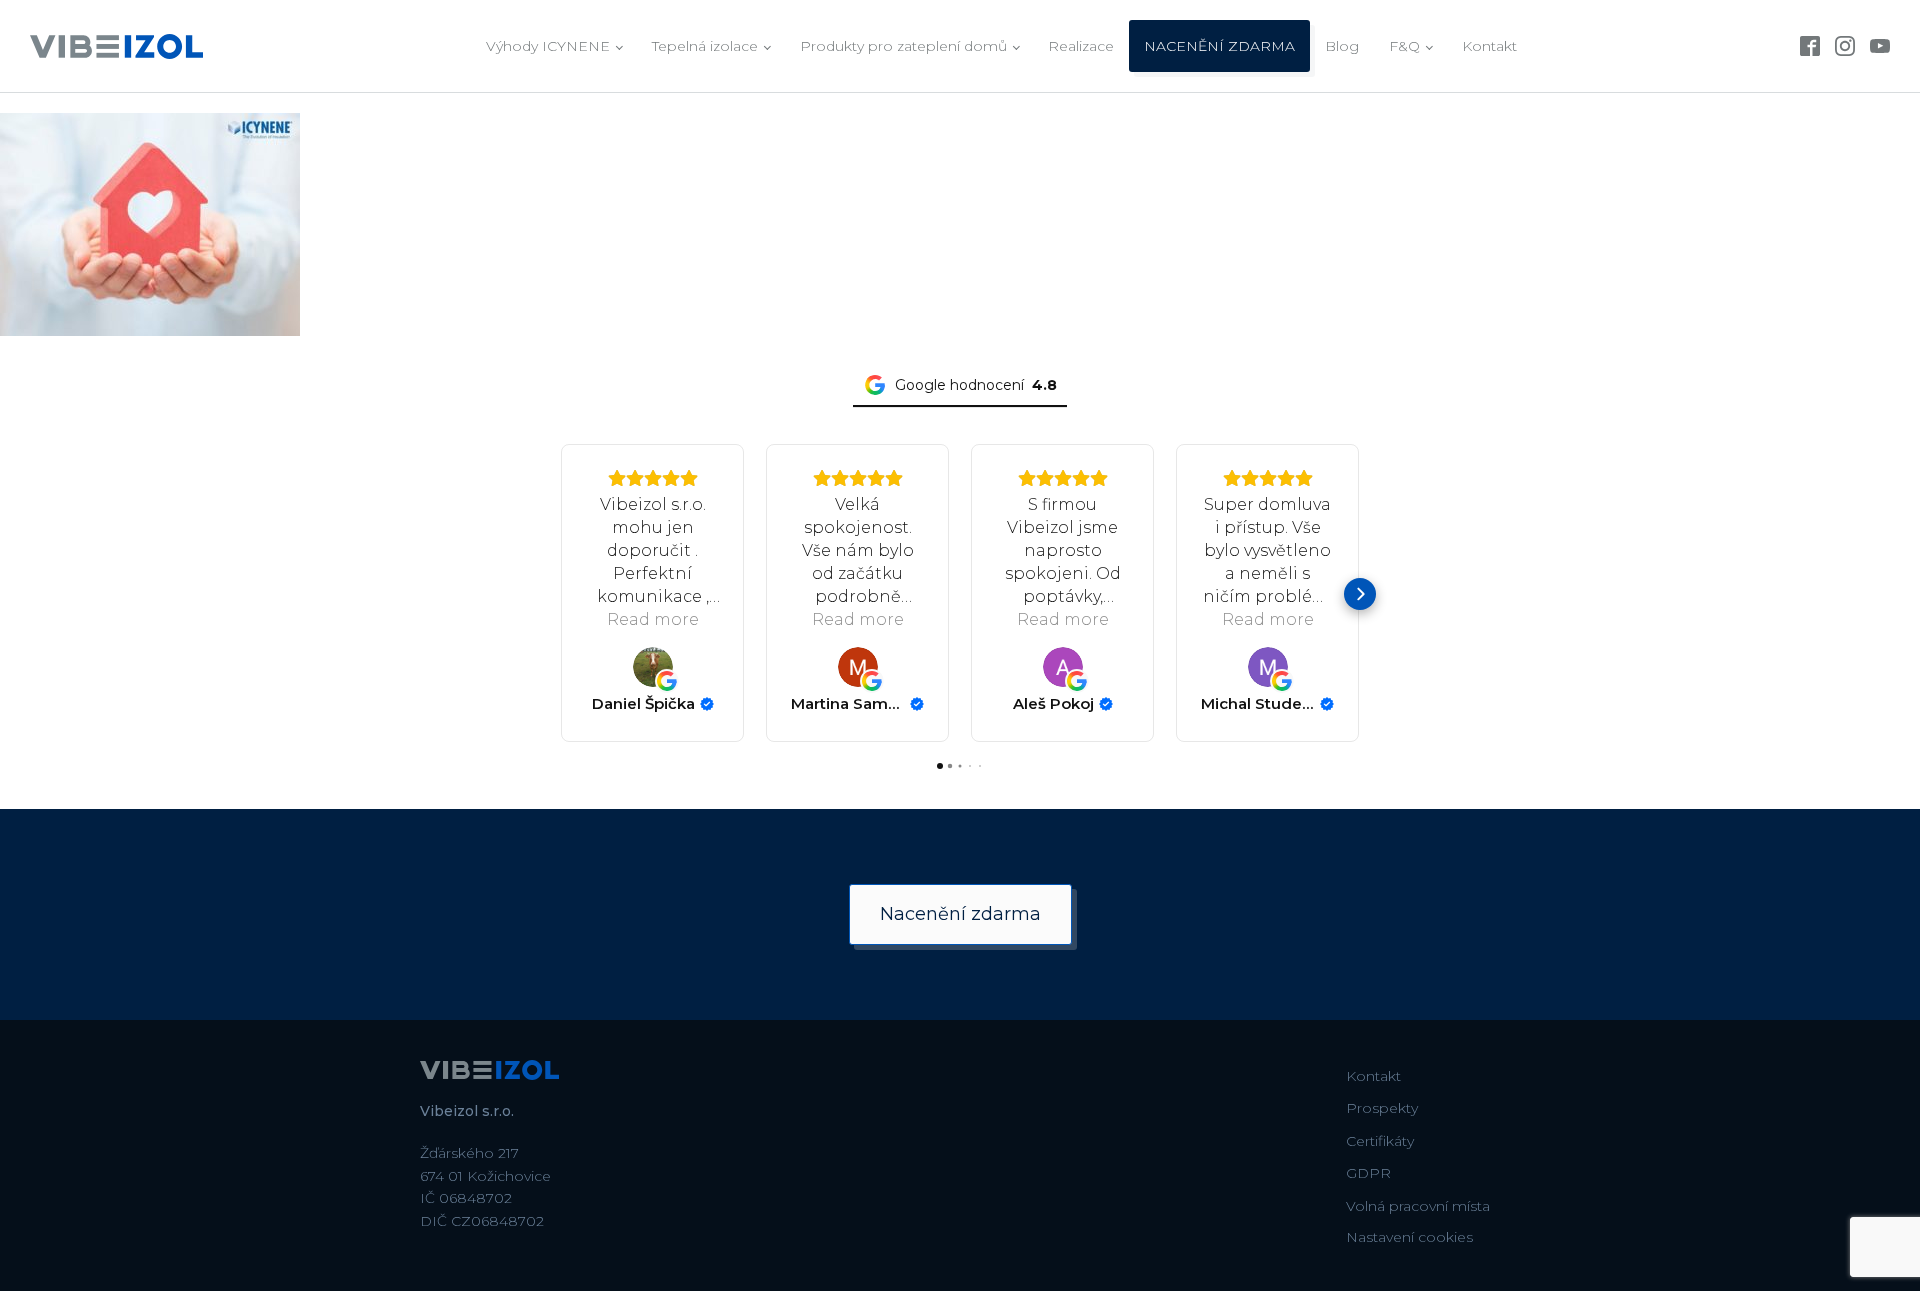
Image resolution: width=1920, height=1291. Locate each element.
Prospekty (1382, 1108)
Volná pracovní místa (1418, 1206)
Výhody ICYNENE (548, 46)
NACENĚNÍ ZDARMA (1219, 46)
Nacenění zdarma (960, 914)
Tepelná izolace (705, 46)
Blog (1342, 46)
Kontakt (1489, 46)
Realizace (1081, 46)
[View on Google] (653, 667)
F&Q (1404, 46)
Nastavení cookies (1409, 1237)
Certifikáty (1380, 1141)
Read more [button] (653, 619)
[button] (560, 594)
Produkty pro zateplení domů (903, 46)
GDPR (1368, 1173)
